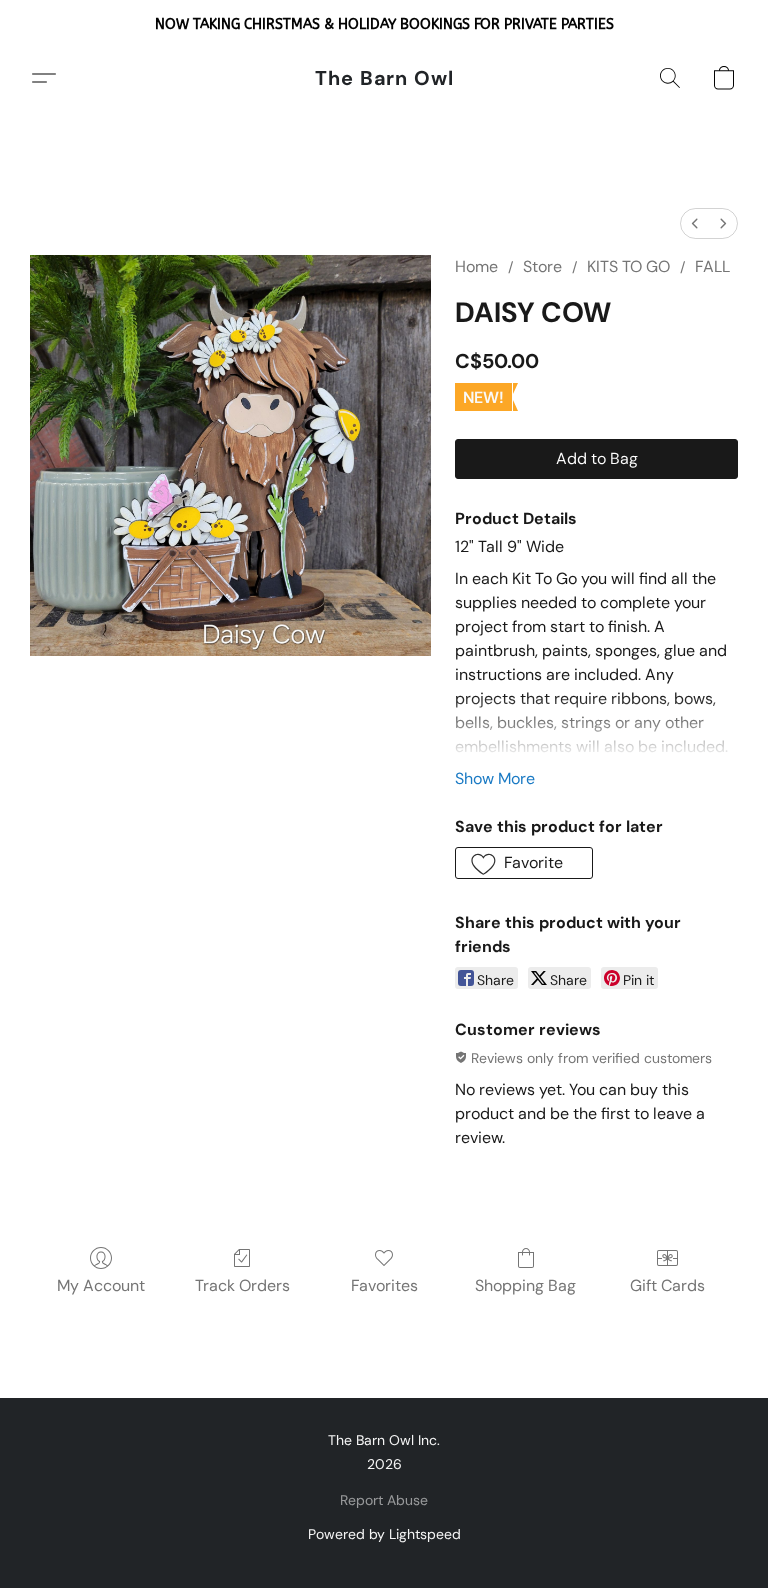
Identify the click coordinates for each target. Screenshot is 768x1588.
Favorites (384, 1285)
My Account (101, 1285)
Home (476, 266)
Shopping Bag (525, 1285)
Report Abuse (384, 1500)
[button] (384, 78)
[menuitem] (695, 223)
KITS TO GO (628, 266)
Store (542, 266)
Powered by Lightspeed (384, 1534)
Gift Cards (667, 1285)
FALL (712, 266)
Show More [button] (495, 778)
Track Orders (242, 1285)
